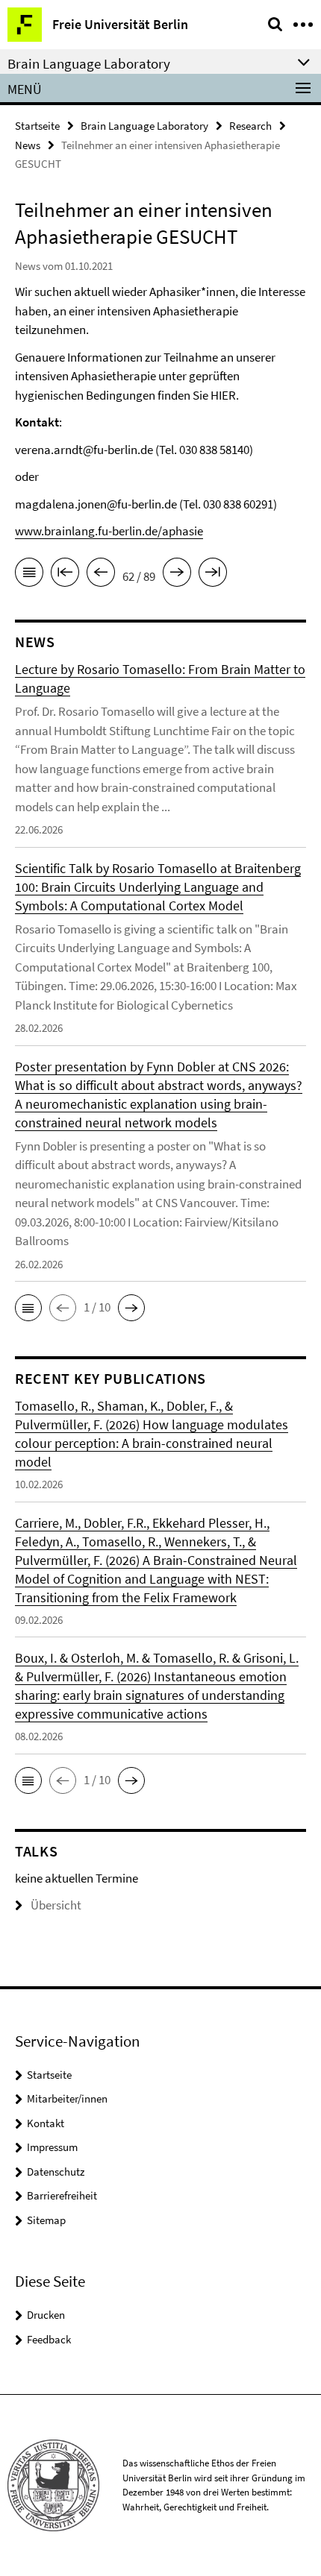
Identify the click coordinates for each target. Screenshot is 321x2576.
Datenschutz (56, 2172)
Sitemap (46, 2220)
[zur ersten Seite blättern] (65, 575)
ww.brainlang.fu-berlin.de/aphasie (113, 531)
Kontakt (46, 2123)
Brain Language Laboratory (144, 126)
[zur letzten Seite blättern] (213, 575)
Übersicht (56, 1905)
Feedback (49, 2339)
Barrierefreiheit (62, 2195)
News (28, 145)
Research (250, 126)
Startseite (37, 126)
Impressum (52, 2147)
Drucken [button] (46, 2315)
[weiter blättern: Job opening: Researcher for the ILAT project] (177, 575)
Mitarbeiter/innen (67, 2098)
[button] (28, 1308)
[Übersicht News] (29, 575)
